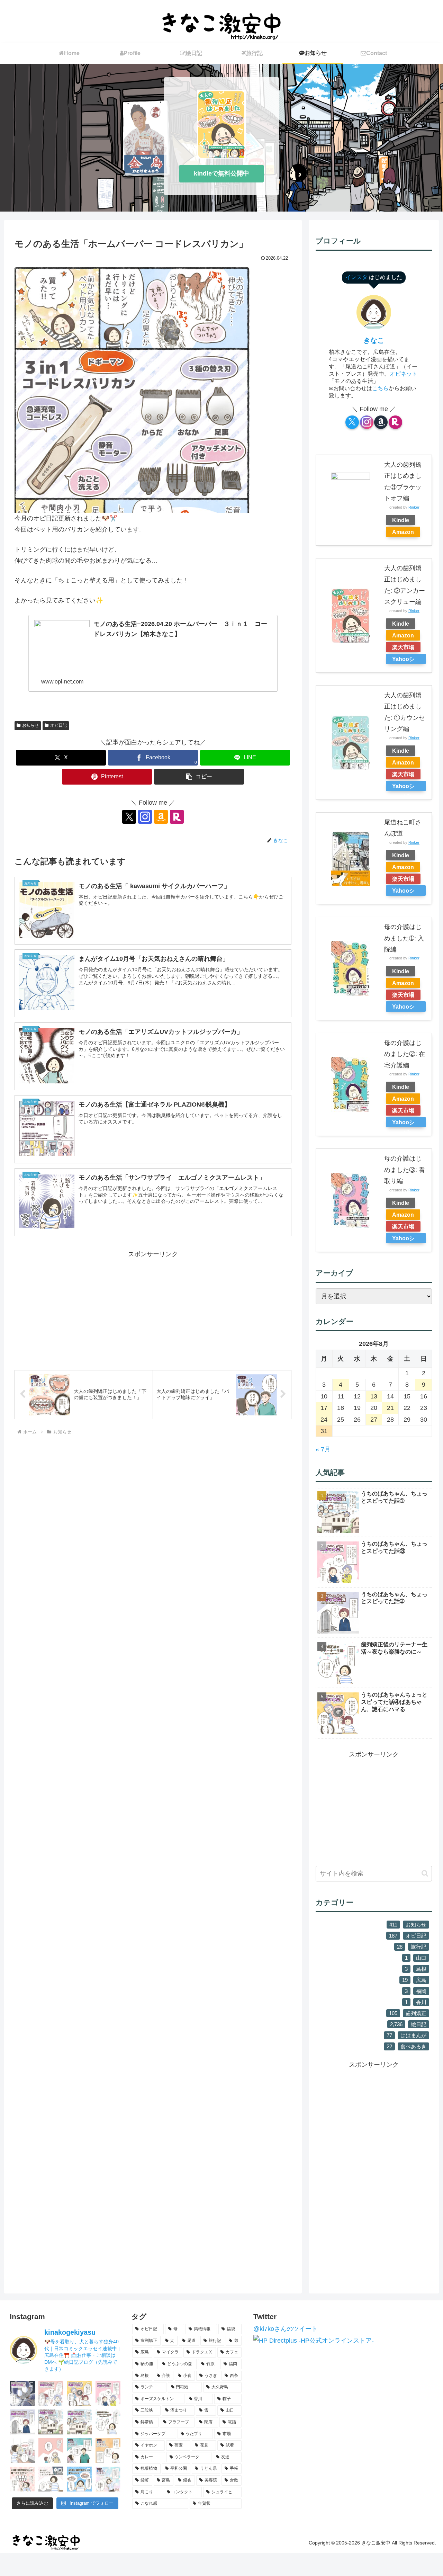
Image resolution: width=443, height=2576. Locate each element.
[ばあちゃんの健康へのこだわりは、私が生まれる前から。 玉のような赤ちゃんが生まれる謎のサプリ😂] (108, 2393)
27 (374, 1420)
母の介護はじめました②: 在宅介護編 (405, 1054)
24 (324, 1420)
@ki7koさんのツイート (286, 2329)
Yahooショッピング (403, 660)
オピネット (404, 374)
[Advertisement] (153, 1308)
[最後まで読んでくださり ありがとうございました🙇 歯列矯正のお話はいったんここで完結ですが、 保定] (79, 2450)
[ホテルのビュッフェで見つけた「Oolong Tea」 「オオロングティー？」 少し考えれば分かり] (22, 2450)
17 (324, 1408)
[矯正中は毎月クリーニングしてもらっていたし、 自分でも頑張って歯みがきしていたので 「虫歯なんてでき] (108, 2450)
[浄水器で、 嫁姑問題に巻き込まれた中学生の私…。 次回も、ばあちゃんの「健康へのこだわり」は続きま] (22, 2422)
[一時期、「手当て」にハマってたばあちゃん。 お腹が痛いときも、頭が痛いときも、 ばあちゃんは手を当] (22, 2393)
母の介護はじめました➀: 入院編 (404, 938)
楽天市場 (403, 647)
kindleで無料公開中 (221, 173)
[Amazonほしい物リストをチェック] (161, 817)
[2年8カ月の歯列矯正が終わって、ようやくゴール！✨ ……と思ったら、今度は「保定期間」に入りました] (108, 2479)
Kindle (401, 520)
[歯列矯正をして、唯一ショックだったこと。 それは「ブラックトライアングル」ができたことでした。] (22, 2479)
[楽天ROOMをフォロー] (177, 817)
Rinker (414, 507)
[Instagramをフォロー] (145, 817)
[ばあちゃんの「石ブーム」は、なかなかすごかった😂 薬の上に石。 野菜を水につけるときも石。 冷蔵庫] (79, 2393)
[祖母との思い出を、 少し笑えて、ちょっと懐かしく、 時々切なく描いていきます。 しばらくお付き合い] (79, 2422)
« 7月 (323, 1449)
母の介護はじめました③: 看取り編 (405, 1170)
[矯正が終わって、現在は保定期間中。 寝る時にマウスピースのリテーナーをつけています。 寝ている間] (108, 2422)
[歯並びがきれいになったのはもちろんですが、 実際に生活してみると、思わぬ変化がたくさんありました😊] (79, 2479)
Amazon (403, 532)
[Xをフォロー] (129, 817)
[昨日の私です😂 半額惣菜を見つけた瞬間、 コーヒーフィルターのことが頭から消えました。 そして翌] (51, 2479)
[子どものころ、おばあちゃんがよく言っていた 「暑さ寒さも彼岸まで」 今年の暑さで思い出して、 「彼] (51, 2450)
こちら (380, 388)
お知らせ (30, 725)
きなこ (374, 340)
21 (390, 1408)
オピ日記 (58, 725)
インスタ (357, 277)
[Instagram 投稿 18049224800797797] (51, 2422)
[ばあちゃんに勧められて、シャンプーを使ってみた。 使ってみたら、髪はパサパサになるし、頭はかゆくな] (51, 2393)
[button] (199, 777)
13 (374, 1396)
